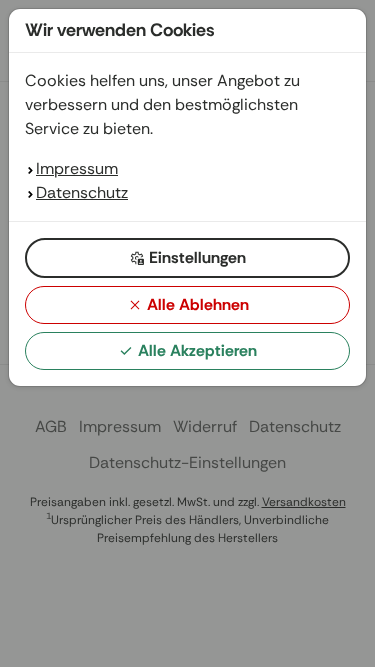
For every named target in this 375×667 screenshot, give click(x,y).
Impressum (77, 168)
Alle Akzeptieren (197, 350)
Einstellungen (197, 257)
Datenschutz (82, 192)
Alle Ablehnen (198, 304)
